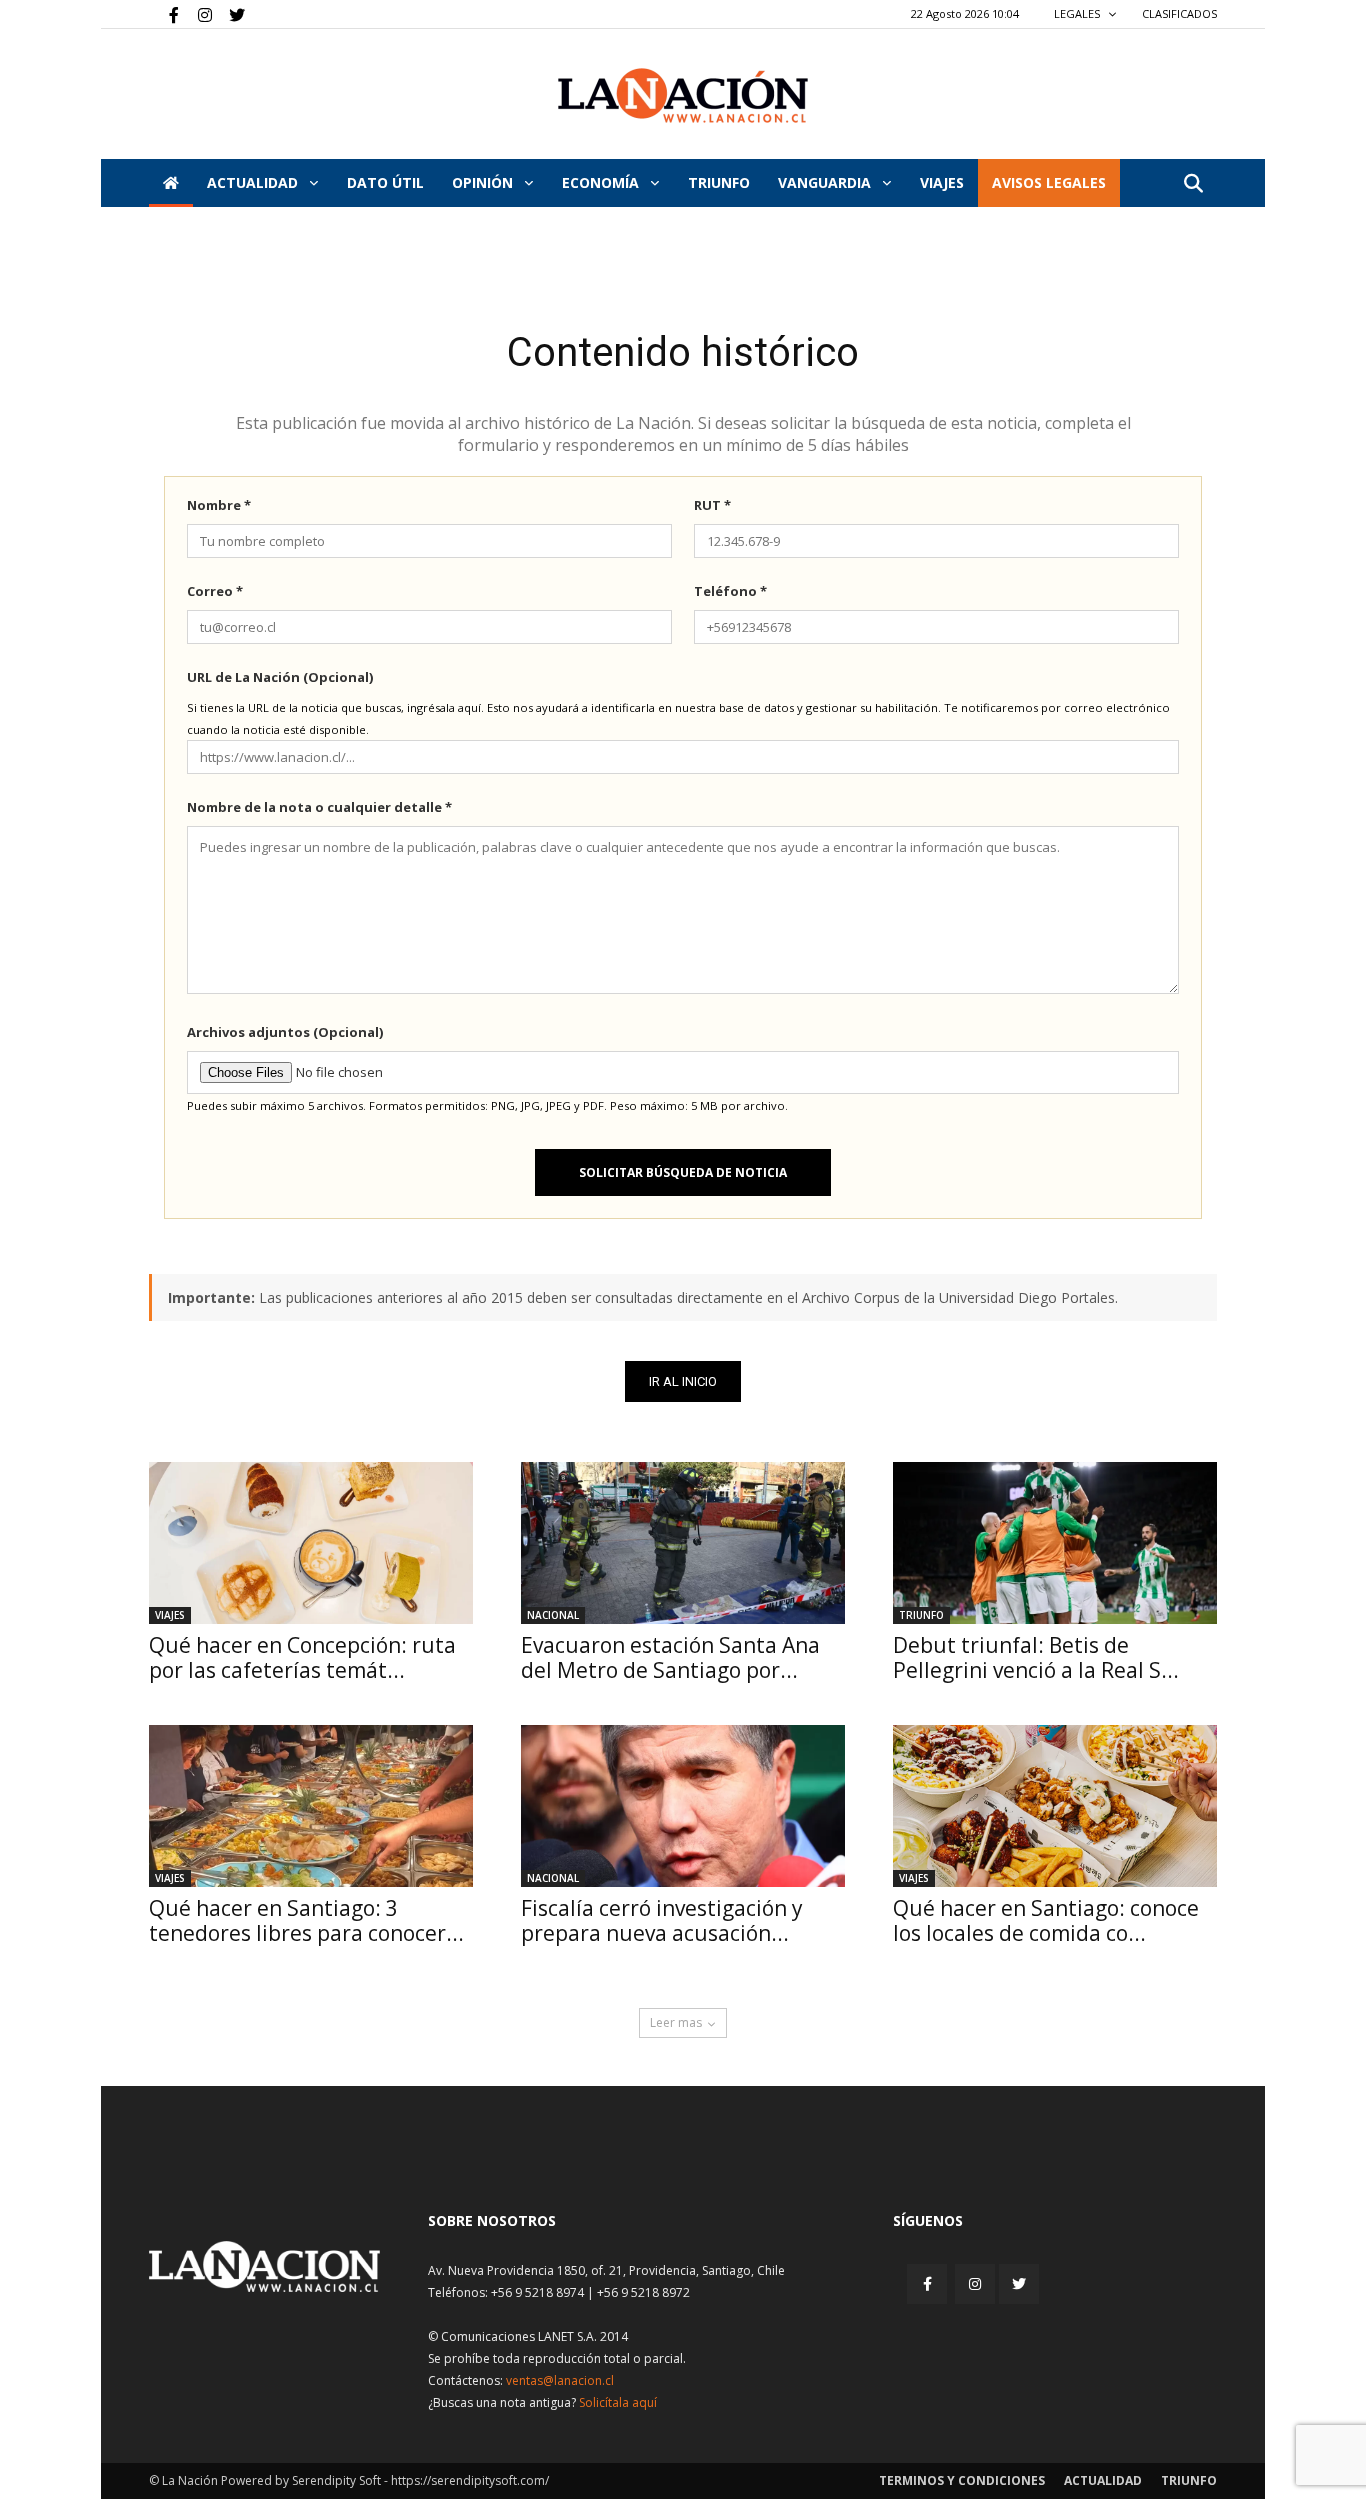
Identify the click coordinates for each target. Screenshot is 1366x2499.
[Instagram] (197, 14)
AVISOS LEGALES (1049, 182)
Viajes (170, 1615)
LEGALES (1078, 13)
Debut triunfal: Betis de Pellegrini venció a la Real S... (1036, 1657)
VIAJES (942, 182)
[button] (1193, 184)
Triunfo (719, 182)
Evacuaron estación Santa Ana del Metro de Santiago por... (670, 1657)
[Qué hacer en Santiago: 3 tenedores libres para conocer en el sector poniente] (311, 1806)
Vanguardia (826, 182)
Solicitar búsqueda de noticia (683, 1172)
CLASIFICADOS (1179, 13)
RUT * (712, 505)
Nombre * (219, 505)
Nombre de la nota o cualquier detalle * (319, 807)
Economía (602, 182)
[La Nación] (683, 95)
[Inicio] (171, 183)
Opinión (484, 182)
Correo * (215, 591)
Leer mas (676, 2022)
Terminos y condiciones (962, 2480)
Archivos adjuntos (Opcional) (285, 1032)
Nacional (553, 1615)
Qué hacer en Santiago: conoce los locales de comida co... (1046, 1920)
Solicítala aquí (618, 2402)
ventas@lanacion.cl (560, 2380)
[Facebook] (164, 14)
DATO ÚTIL (385, 182)
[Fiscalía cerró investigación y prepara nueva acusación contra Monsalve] (683, 1806)
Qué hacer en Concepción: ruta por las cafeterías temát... (302, 1657)
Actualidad (254, 182)
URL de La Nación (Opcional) (280, 677)
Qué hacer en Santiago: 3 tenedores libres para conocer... (306, 1920)
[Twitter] (230, 14)
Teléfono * (730, 591)
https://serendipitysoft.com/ (470, 2480)
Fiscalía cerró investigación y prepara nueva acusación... (662, 1920)
